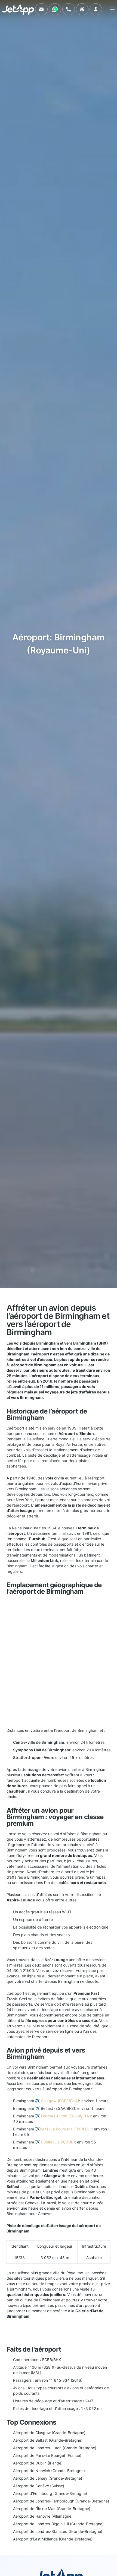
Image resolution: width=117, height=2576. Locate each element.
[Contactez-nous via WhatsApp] (55, 9)
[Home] (18, 9)
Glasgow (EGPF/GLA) (60, 2101)
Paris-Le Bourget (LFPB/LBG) (66, 2129)
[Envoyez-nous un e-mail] (41, 9)
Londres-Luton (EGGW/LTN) (66, 2116)
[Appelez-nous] (69, 9)
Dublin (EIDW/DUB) (58, 2142)
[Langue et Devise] (82, 9)
